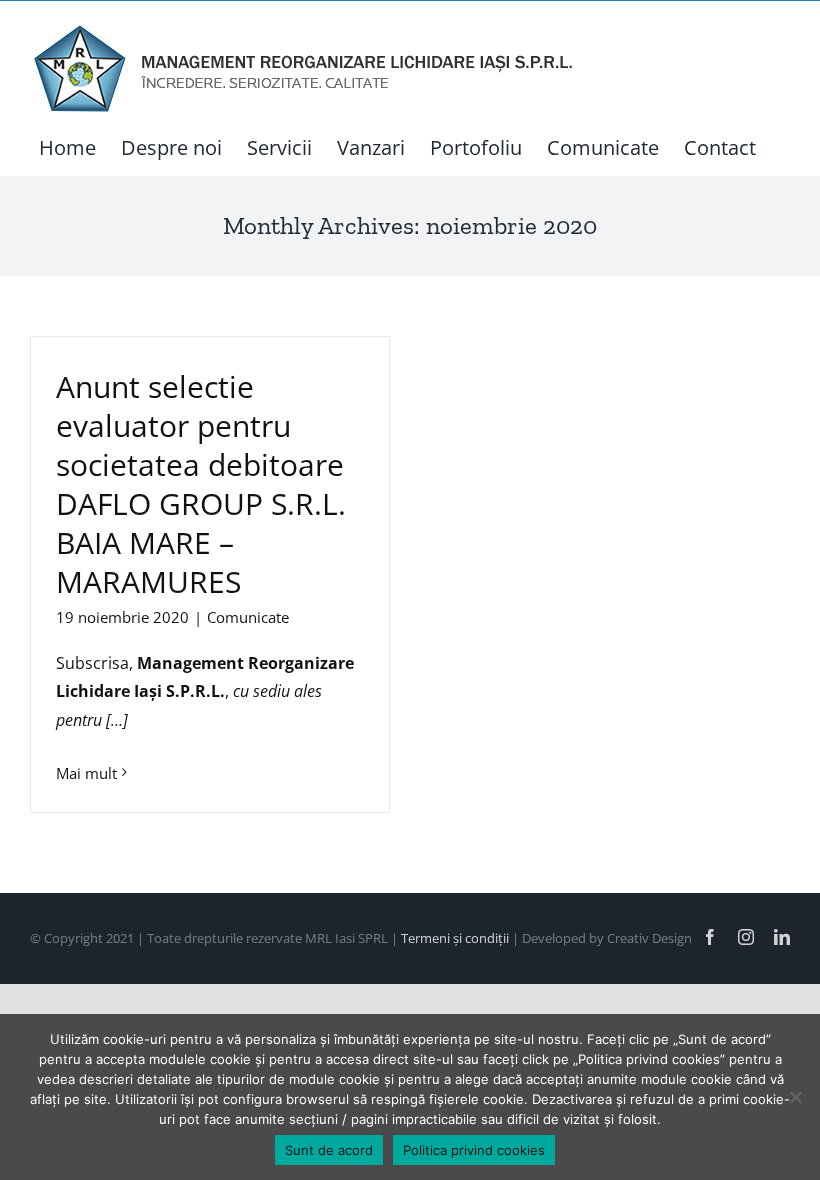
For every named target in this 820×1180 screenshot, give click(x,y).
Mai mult (86, 773)
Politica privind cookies (474, 1150)
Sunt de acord (329, 1150)
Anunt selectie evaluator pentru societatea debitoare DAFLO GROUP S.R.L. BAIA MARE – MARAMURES (201, 484)
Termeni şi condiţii (456, 938)
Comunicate (248, 617)
